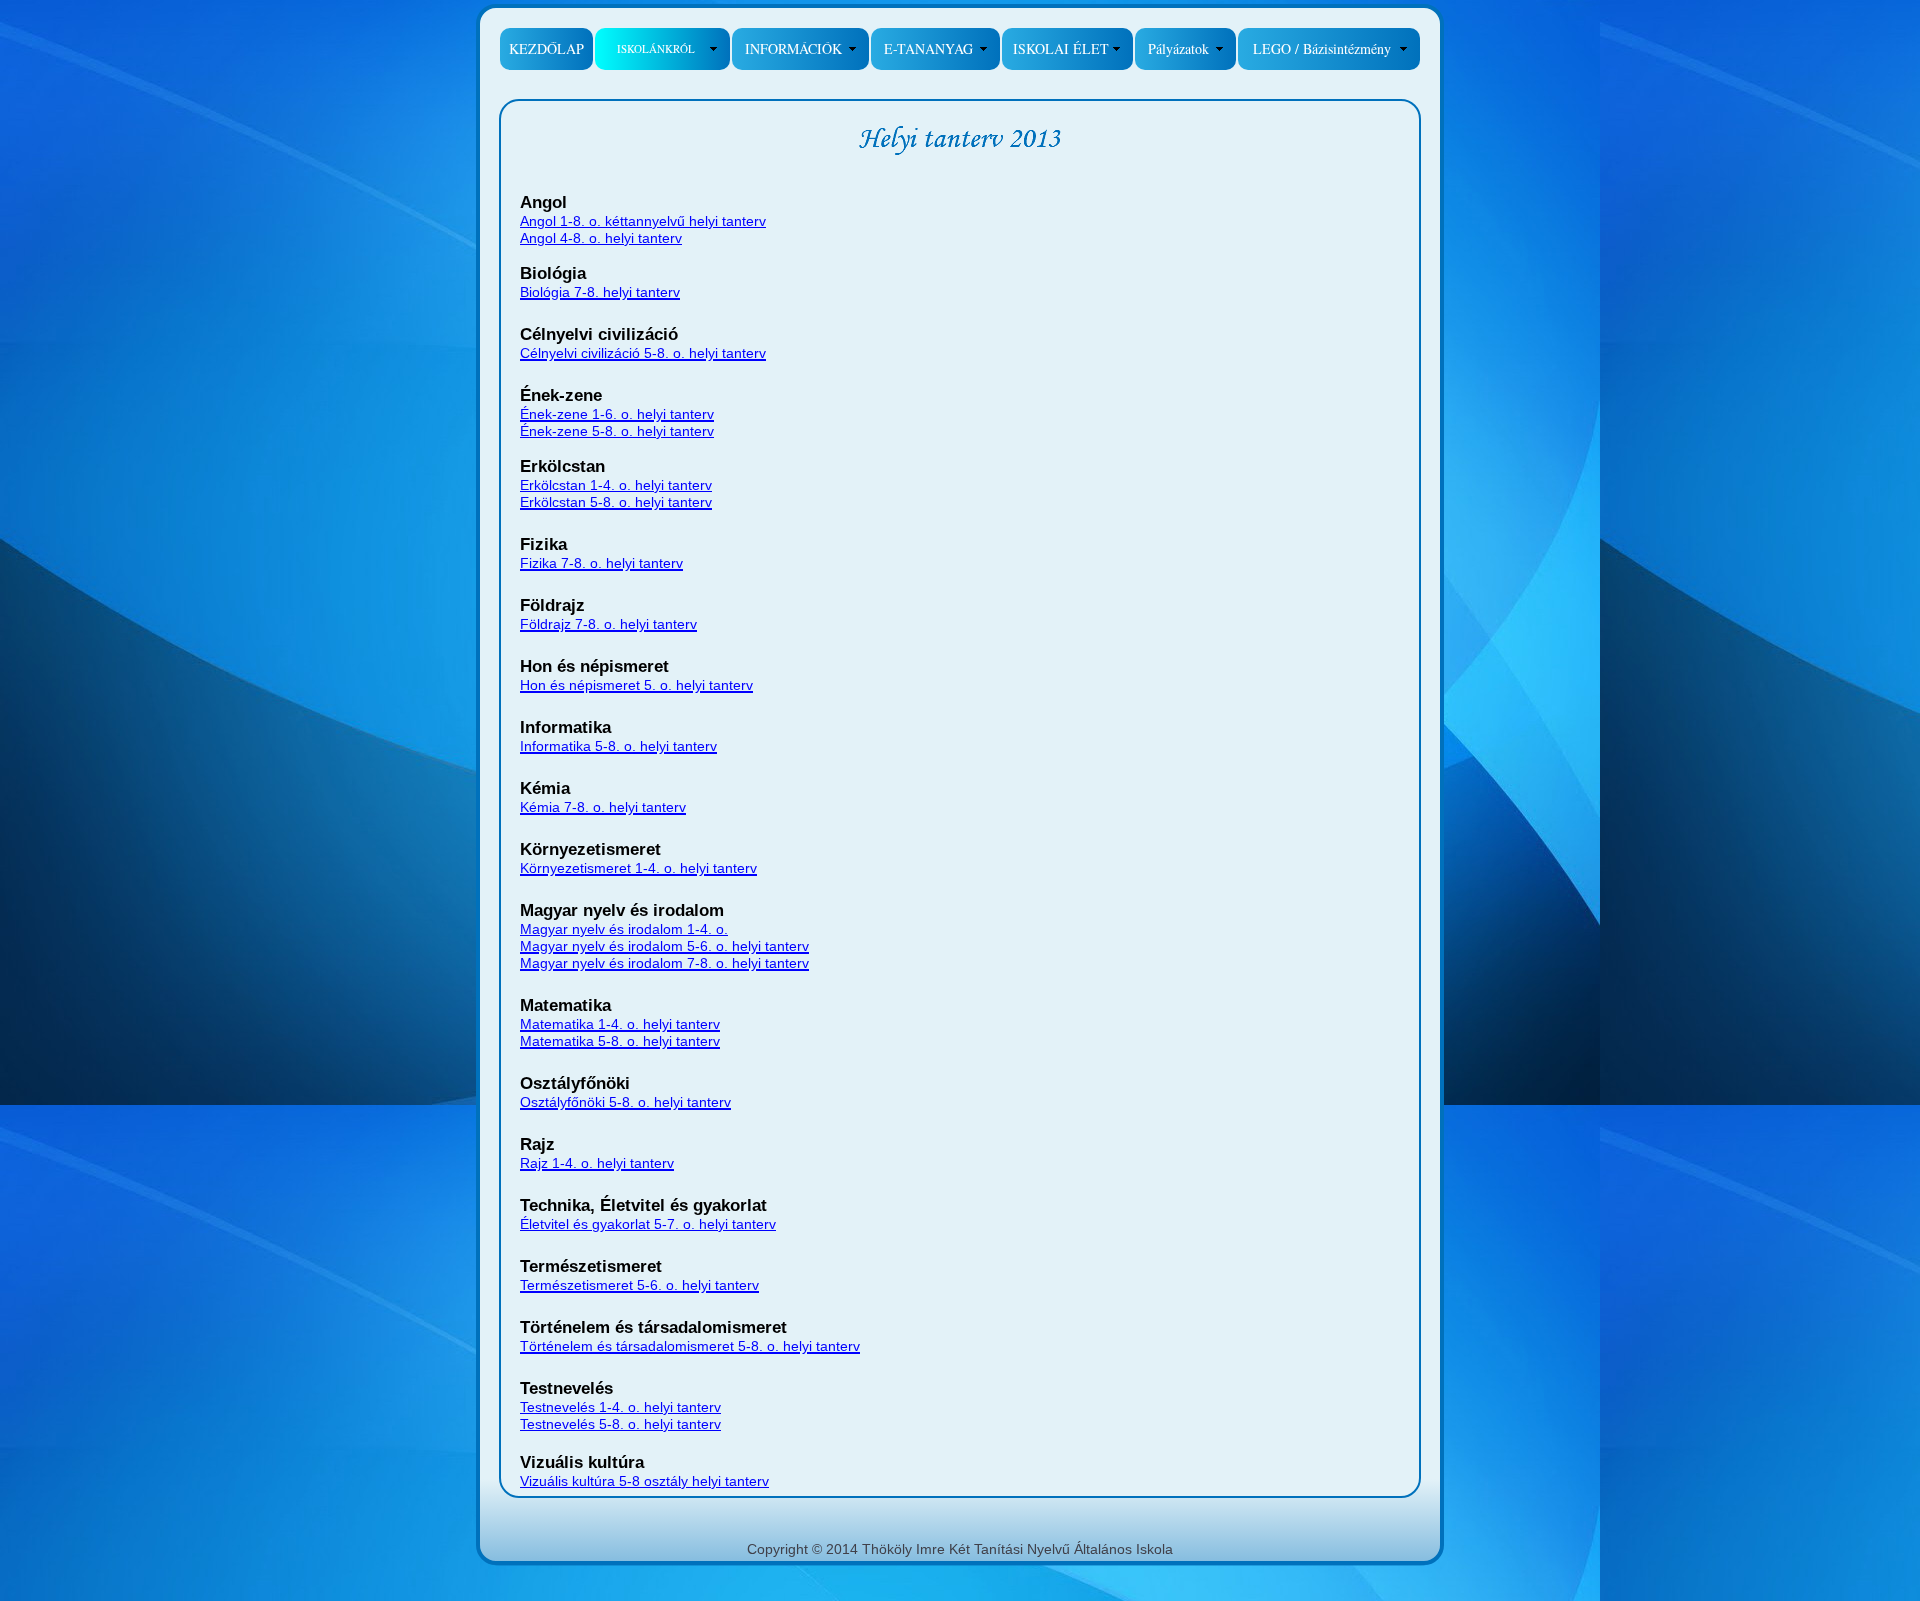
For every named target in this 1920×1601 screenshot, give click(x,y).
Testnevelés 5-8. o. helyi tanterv (620, 1424)
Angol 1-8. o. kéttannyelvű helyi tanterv (643, 221)
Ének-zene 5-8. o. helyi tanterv (617, 431)
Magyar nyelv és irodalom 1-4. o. (624, 929)
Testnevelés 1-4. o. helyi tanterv (620, 1407)
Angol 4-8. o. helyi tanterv (601, 238)
